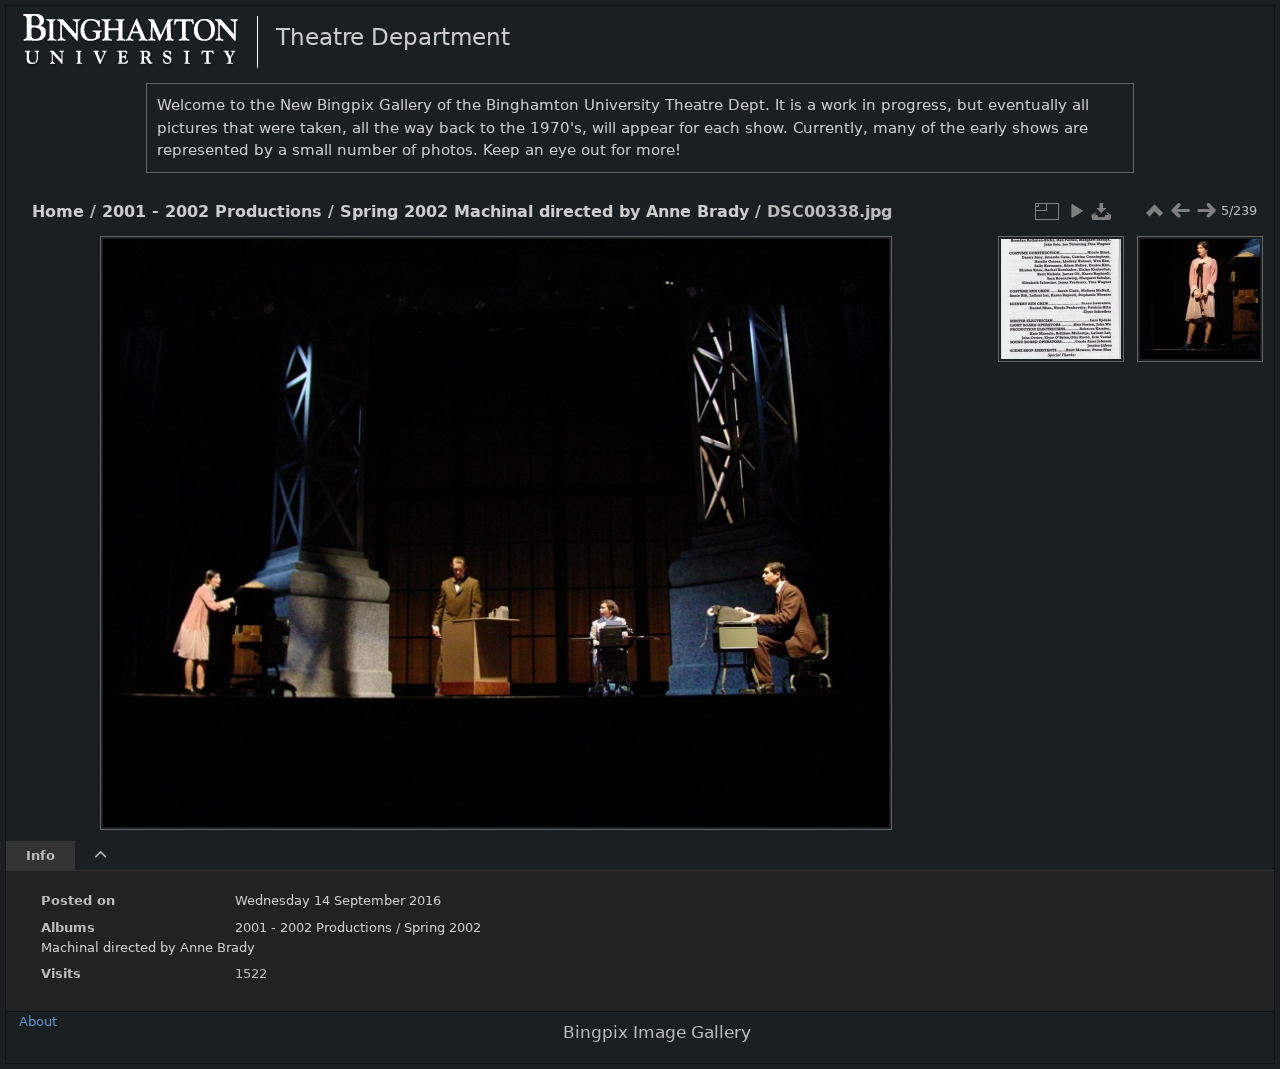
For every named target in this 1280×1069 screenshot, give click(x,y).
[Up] (488, 266)
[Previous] (132, 518)
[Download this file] (1102, 211)
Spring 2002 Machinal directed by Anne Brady (544, 212)
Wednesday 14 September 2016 (338, 900)
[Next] (860, 518)
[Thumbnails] (1154, 211)
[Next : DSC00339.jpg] (1206, 211)
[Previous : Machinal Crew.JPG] (1180, 211)
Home (58, 212)
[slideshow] (1076, 211)
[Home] (147, 41)
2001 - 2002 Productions (212, 212)
